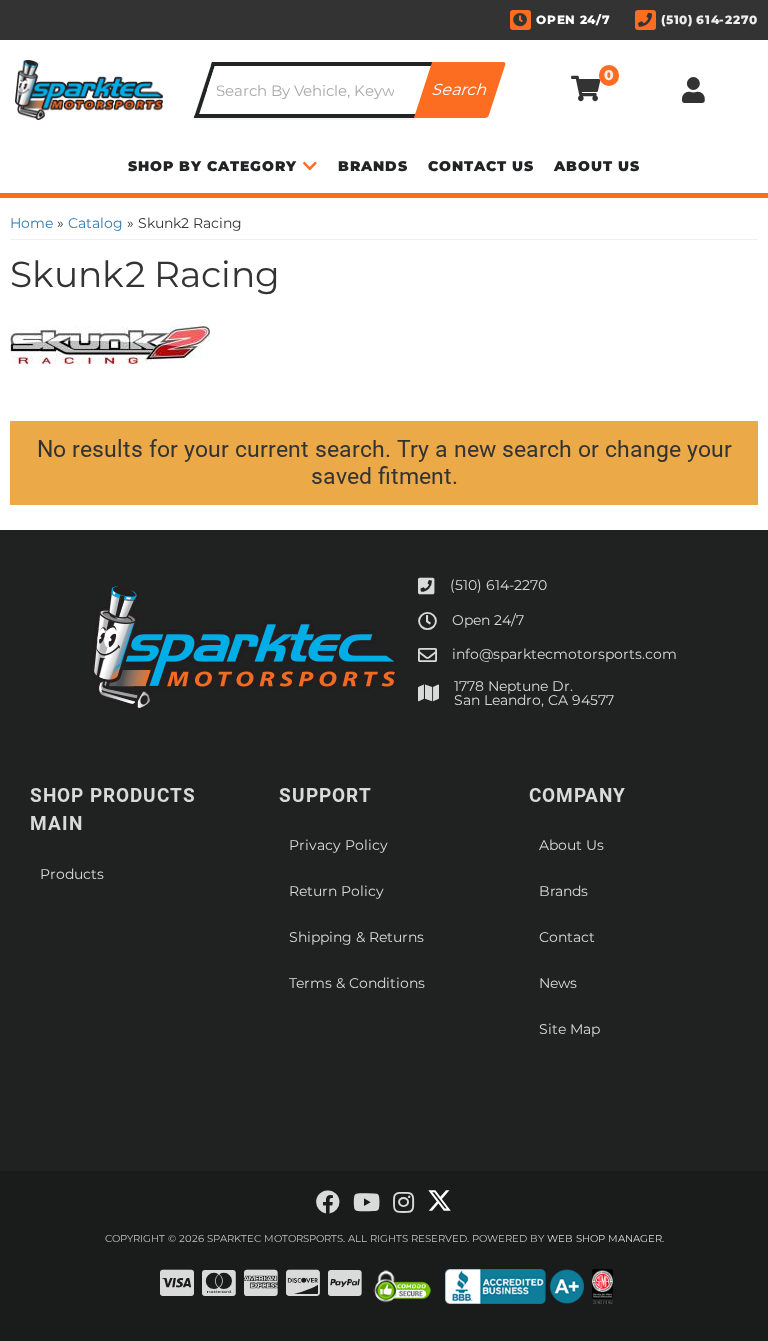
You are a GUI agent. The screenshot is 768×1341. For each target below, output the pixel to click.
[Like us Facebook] (328, 1203)
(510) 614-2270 (498, 585)
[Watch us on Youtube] (366, 1203)
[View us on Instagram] (403, 1203)
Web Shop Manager (604, 1238)
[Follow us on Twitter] (439, 1201)
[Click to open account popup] (694, 90)
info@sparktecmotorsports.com (564, 654)
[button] (350, 90)
